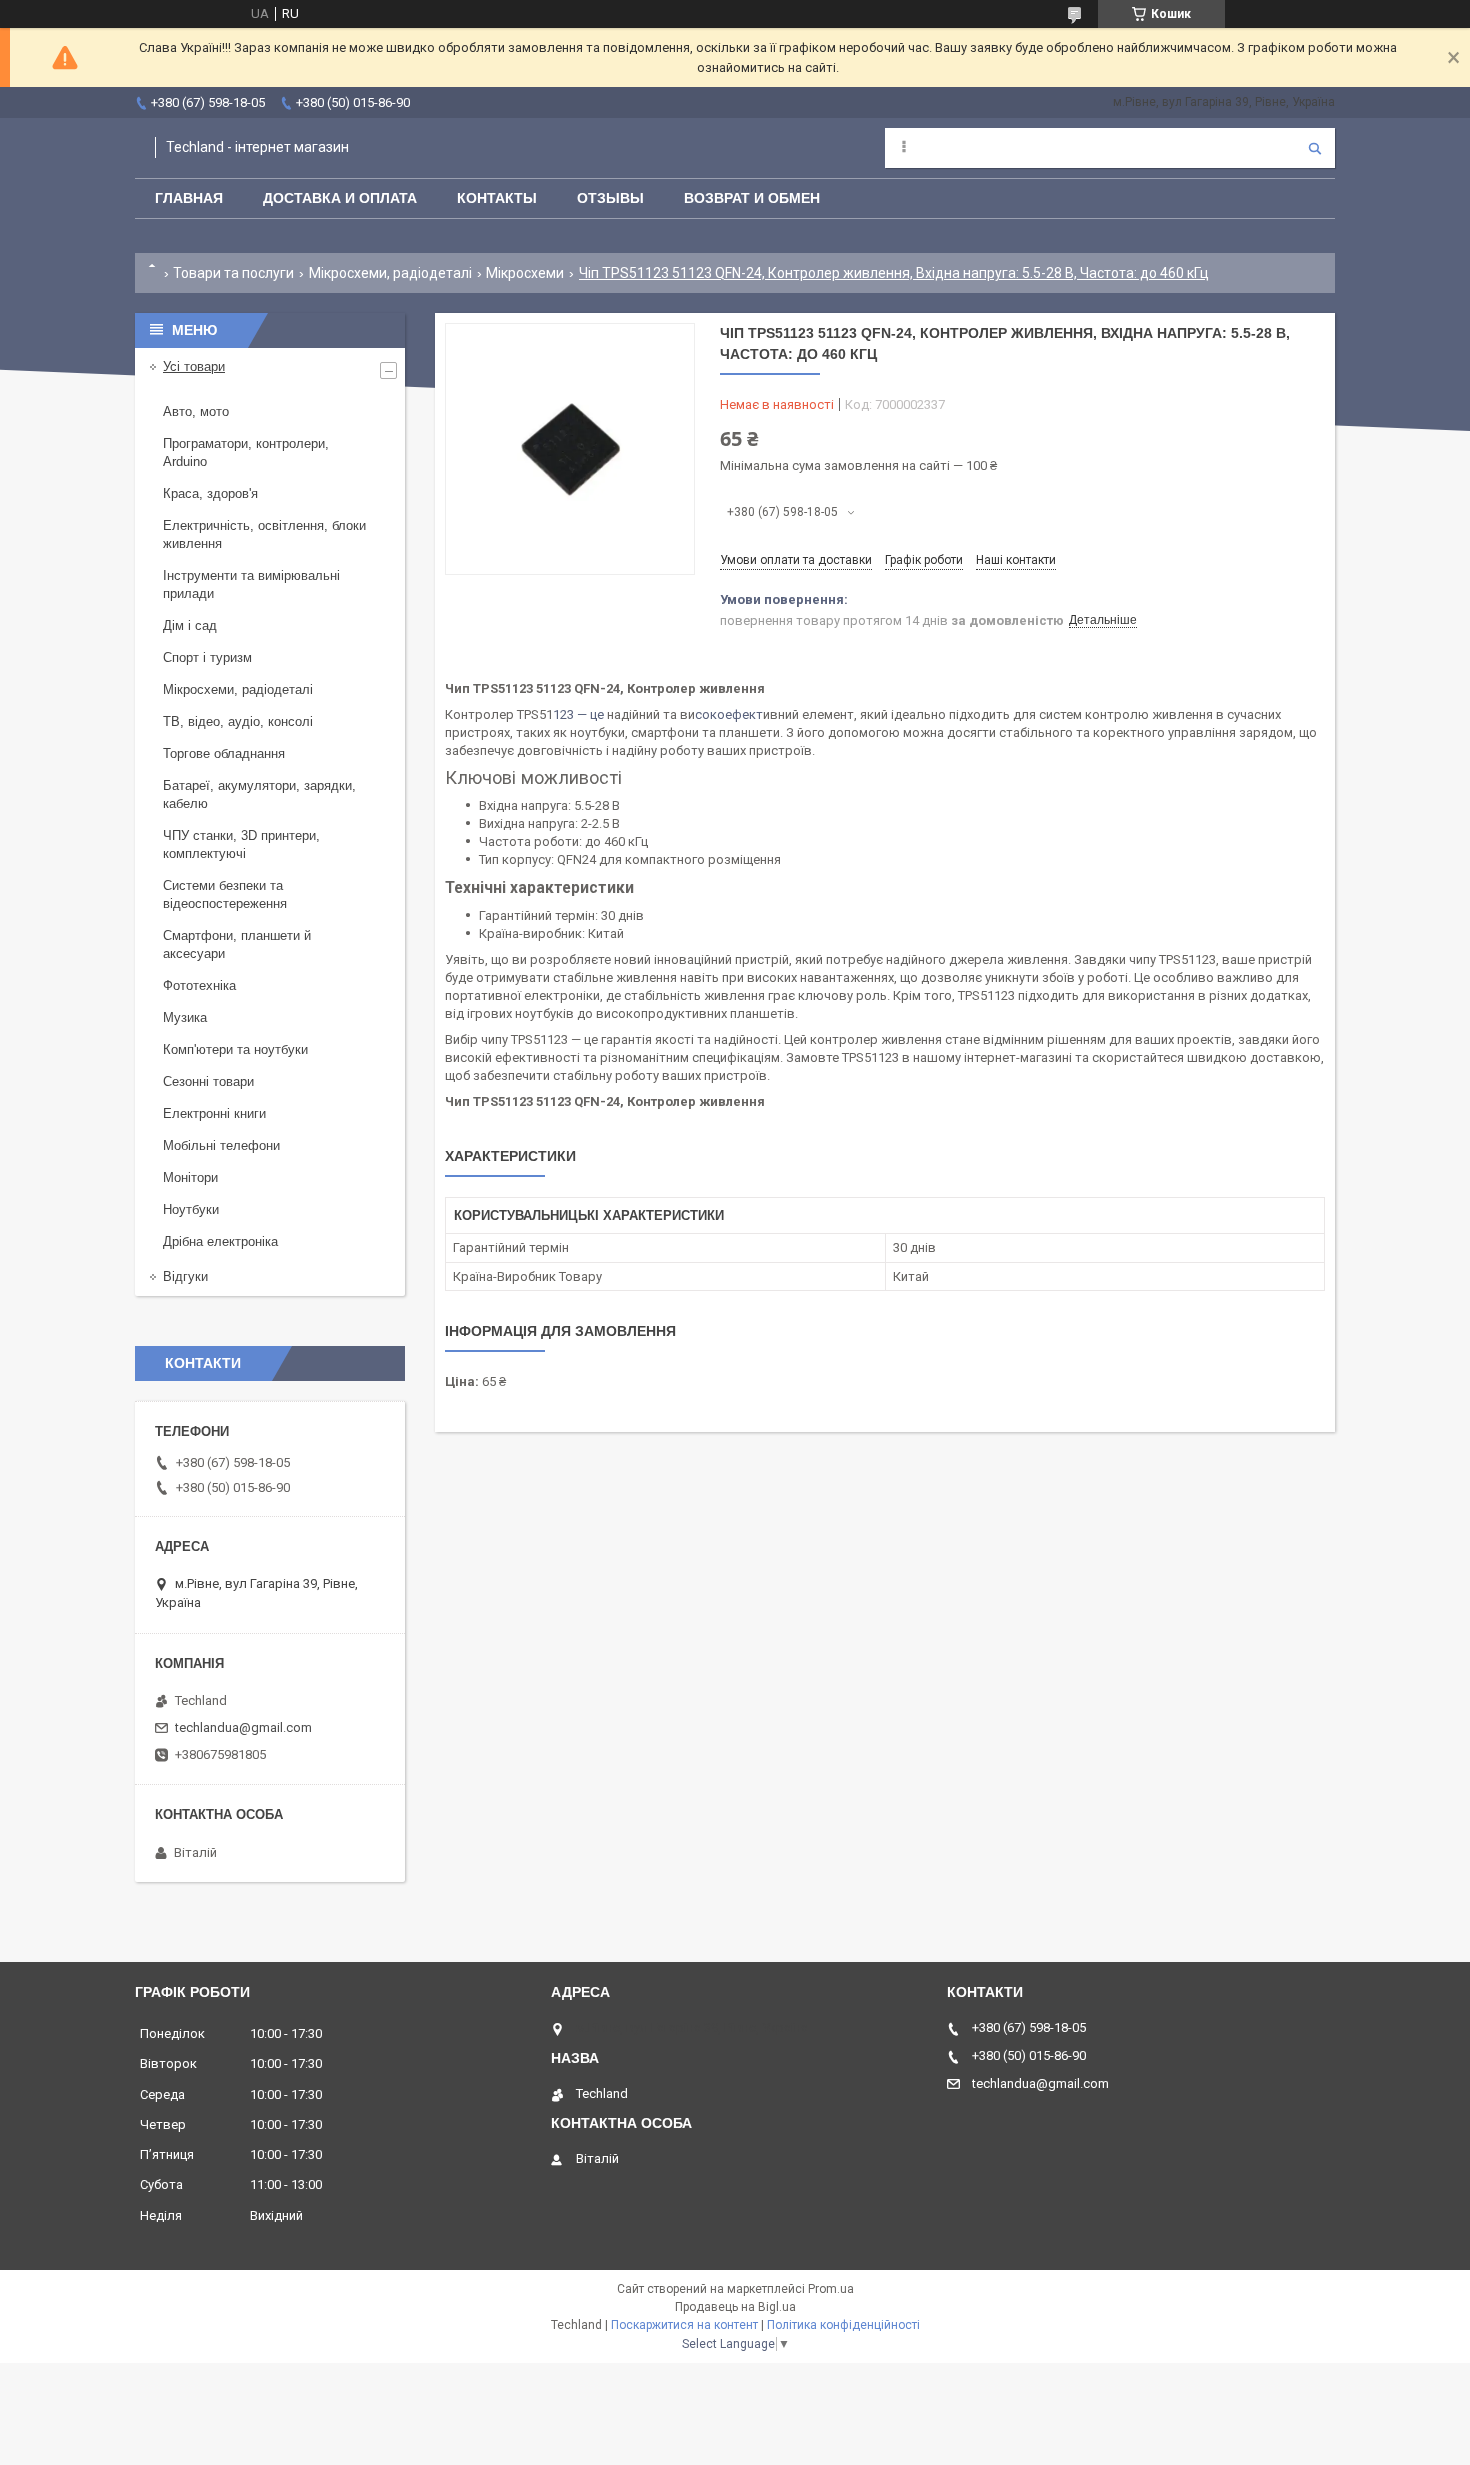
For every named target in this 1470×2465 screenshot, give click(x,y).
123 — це (580, 714)
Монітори (190, 1177)
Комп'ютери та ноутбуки (235, 1049)
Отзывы (610, 198)
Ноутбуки (191, 1209)
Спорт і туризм (207, 657)
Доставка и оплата (340, 198)
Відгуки (185, 1276)
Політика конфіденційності (843, 2325)
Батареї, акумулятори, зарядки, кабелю (259, 794)
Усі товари (194, 366)
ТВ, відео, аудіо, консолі (238, 721)
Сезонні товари (208, 1081)
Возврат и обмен (752, 198)
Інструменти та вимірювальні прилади (251, 584)
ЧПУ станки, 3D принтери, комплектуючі (241, 844)
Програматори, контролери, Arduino (246, 452)
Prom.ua (831, 2289)
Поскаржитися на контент (684, 2325)
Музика (185, 1017)
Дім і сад (190, 625)
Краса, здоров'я (210, 493)
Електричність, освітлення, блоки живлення (264, 534)
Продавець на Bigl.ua (735, 2307)
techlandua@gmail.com (243, 1727)
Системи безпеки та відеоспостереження (225, 894)
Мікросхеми (525, 273)
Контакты (497, 198)
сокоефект (729, 714)
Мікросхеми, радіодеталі (390, 273)
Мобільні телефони (221, 1145)
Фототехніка (199, 985)
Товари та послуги (233, 273)
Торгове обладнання (224, 753)
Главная (189, 198)
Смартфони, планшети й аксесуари (237, 944)
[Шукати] (1315, 148)
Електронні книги (214, 1113)
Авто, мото (196, 411)
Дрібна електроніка (220, 1241)
